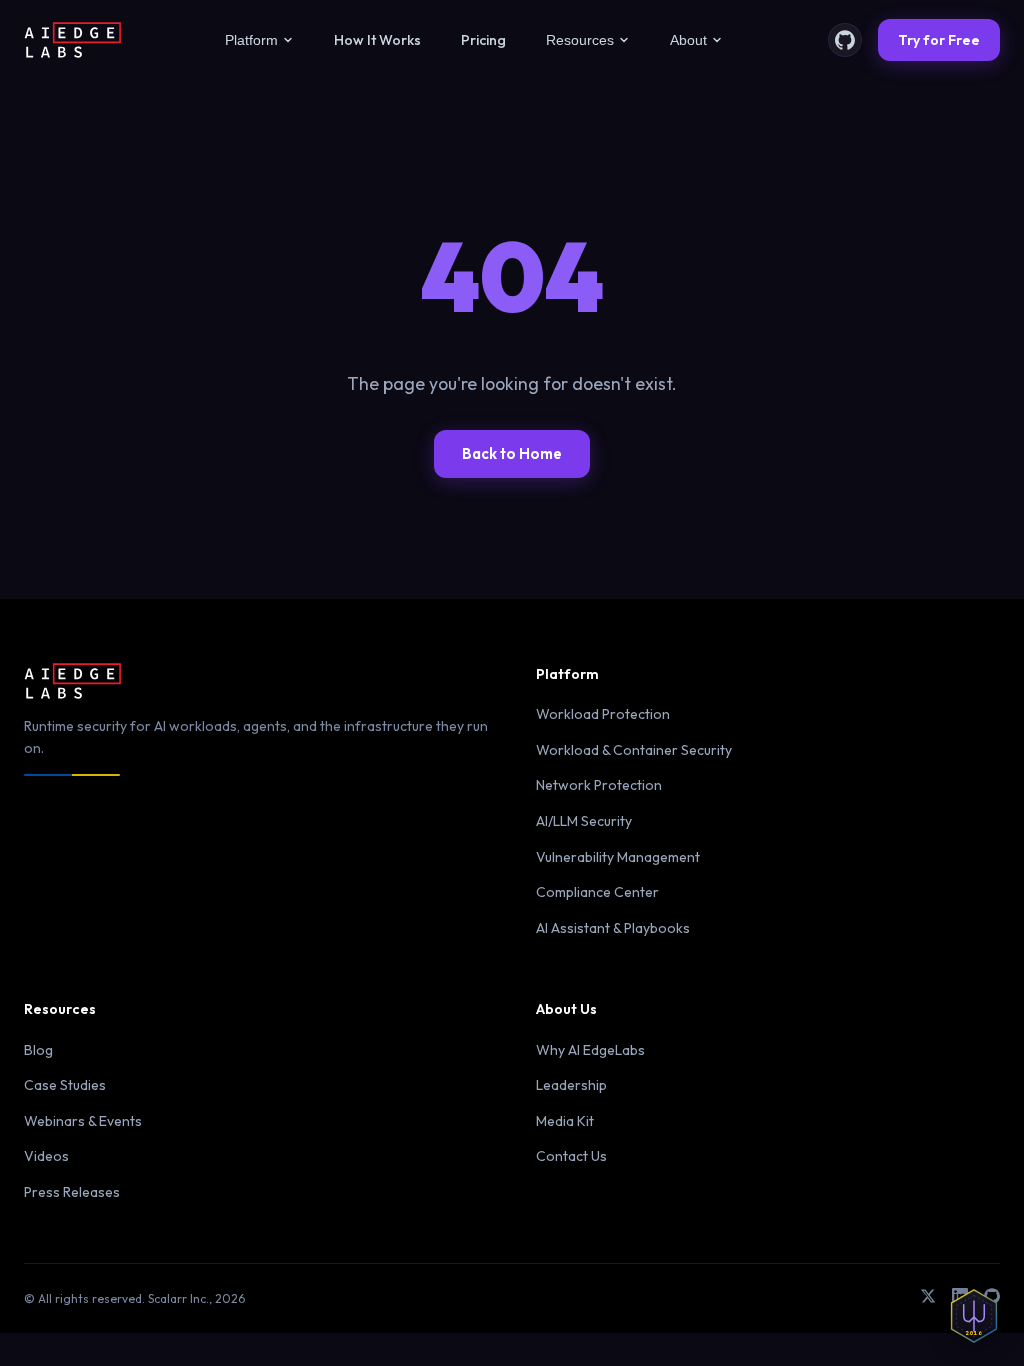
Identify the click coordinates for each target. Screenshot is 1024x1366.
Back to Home (512, 453)
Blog (38, 1050)
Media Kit (565, 1121)
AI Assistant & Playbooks (613, 928)
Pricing (483, 40)
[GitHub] (845, 40)
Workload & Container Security (634, 750)
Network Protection (599, 785)
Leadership (571, 1085)
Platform (251, 40)
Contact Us (571, 1156)
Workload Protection (603, 714)
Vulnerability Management (618, 857)
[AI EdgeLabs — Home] (72, 40)
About (688, 40)
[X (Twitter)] (928, 1298)
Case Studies (65, 1085)
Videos (46, 1156)
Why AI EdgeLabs (590, 1050)
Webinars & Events (83, 1121)
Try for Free (939, 40)
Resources (580, 40)
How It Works (377, 40)
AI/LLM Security (584, 821)
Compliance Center (597, 892)
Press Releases (72, 1192)
